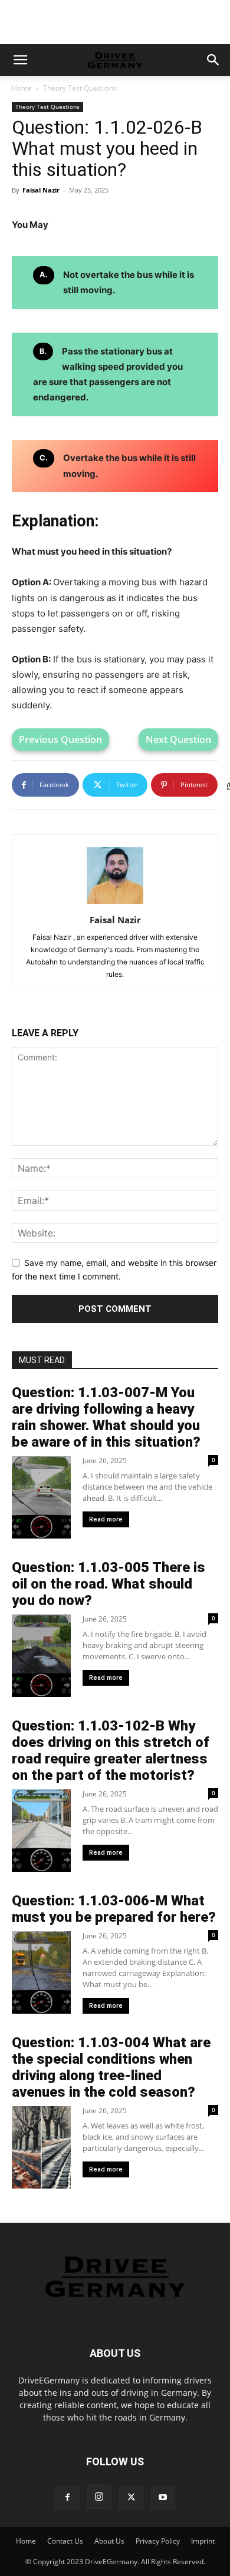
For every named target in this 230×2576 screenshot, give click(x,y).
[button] (20, 60)
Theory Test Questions (80, 88)
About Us (109, 2541)
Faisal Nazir (41, 190)
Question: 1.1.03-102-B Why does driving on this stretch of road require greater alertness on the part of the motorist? (111, 1751)
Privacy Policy (158, 2541)
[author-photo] (115, 904)
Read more (106, 1519)
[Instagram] (99, 2497)
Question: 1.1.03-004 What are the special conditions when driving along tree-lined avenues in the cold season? (111, 2067)
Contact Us (65, 2541)
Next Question (178, 740)
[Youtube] (163, 2498)
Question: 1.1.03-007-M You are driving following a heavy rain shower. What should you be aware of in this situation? (106, 1417)
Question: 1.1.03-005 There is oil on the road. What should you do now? (109, 1584)
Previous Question (60, 740)
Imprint (203, 2541)
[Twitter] (131, 2498)
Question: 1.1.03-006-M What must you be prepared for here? (114, 1909)
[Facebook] (67, 2498)
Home (22, 88)
